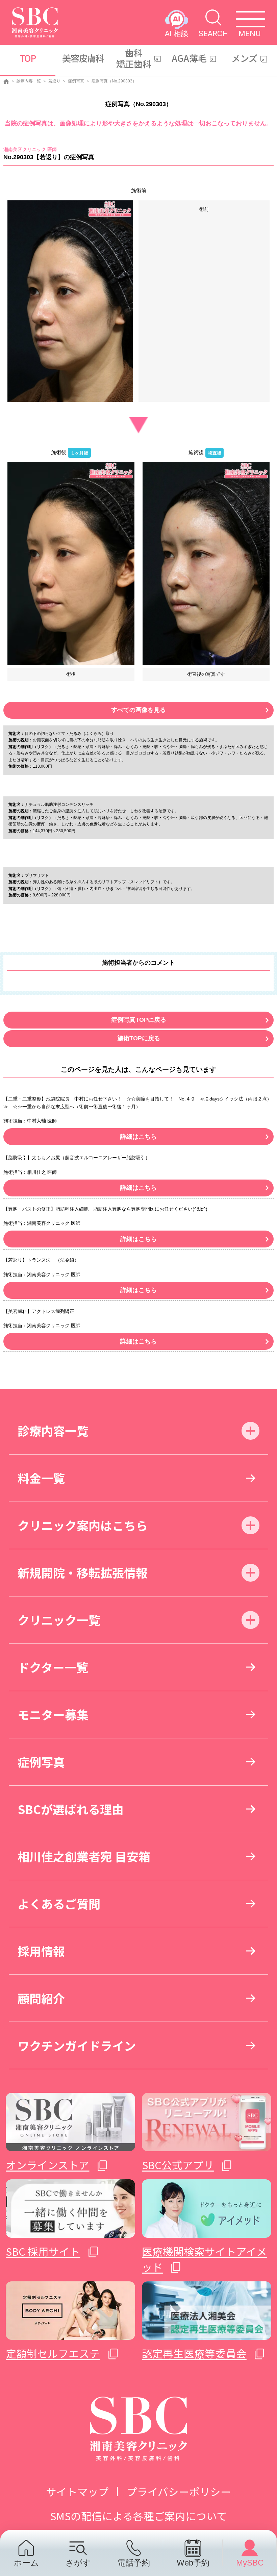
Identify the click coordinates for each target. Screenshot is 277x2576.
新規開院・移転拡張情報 (83, 1572)
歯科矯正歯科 (134, 58)
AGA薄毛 (189, 58)
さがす (78, 2562)
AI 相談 (177, 33)
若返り (54, 81)
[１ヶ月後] (71, 563)
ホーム (26, 2562)
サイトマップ (77, 2491)
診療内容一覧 (29, 81)
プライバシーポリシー (179, 2491)
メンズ (244, 58)
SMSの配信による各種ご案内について (138, 2516)
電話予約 (134, 2562)
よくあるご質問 (59, 1903)
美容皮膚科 (83, 58)
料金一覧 (41, 1478)
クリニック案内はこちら (83, 1525)
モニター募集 (53, 1714)
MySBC (250, 2562)
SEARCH (213, 33)
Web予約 (193, 2562)
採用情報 (41, 1951)
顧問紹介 (41, 1998)
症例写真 (76, 81)
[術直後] (206, 563)
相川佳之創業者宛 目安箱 (84, 1856)
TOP (28, 58)
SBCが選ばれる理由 (71, 1809)
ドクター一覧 (53, 1667)
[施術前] (70, 301)
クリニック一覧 (59, 1620)
